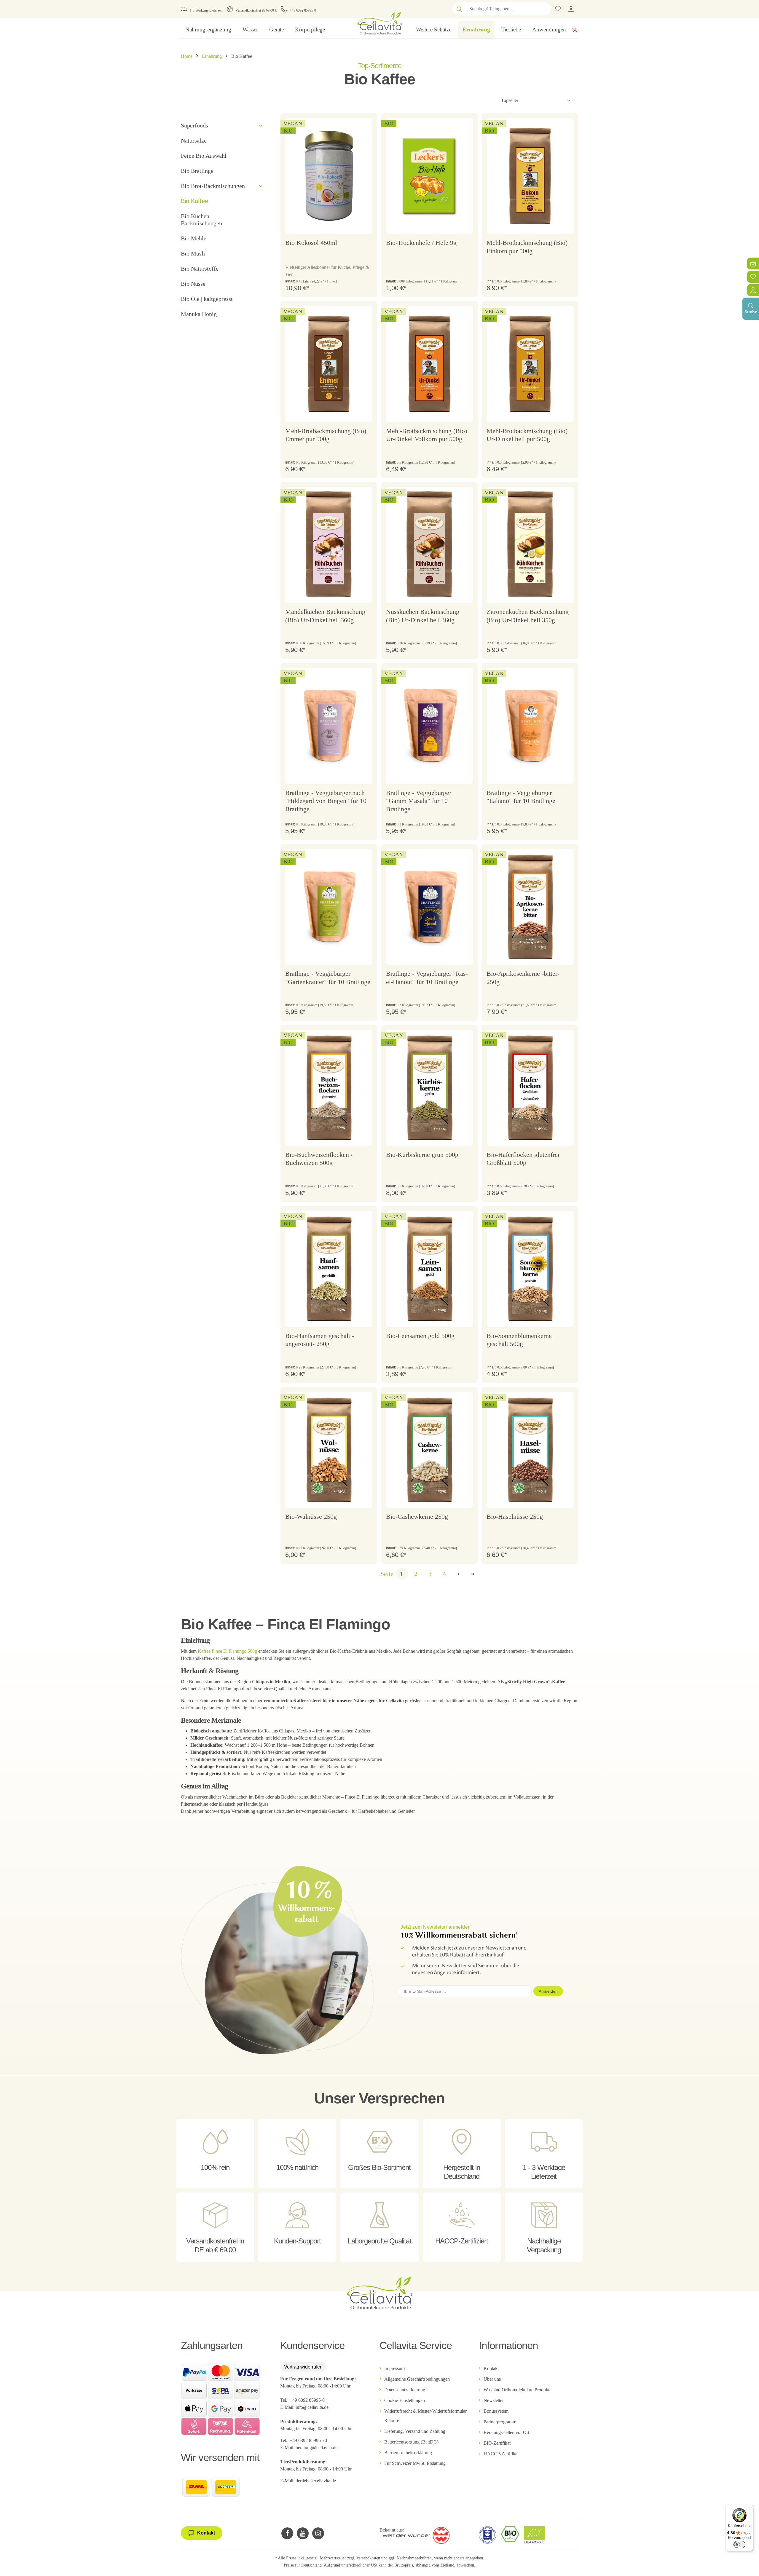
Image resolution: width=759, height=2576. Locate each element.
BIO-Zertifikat (497, 2443)
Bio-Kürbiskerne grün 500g (422, 1155)
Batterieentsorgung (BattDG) (411, 2442)
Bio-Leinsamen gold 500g (420, 1336)
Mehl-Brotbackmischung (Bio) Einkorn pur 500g (527, 247)
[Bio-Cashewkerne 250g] (430, 1450)
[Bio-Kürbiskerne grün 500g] (430, 1088)
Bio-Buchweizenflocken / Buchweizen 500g (319, 1159)
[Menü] (750, 2508)
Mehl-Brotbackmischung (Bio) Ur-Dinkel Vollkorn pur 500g (426, 435)
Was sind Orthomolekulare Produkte (518, 2390)
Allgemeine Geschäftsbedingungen (417, 2379)
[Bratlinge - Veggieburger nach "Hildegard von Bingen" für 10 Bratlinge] (329, 726)
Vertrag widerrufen (303, 2367)
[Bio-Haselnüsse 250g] (530, 1450)
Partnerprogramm (500, 2422)
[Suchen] (459, 9)
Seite (387, 1574)
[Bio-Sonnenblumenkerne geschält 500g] (530, 1269)
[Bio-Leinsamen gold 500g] (430, 1269)
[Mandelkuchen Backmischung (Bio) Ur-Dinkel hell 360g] (329, 545)
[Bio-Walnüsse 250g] (329, 1450)
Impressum (394, 2368)
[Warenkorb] (753, 263)
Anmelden (548, 1991)
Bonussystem (496, 2411)
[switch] (739, 2545)
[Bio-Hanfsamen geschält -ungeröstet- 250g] (329, 1269)
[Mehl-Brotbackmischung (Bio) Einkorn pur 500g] (530, 176)
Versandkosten (368, 2558)
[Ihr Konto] (571, 9)
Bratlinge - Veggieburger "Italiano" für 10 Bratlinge (521, 797)
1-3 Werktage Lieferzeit (206, 10)
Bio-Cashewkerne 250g (417, 1517)
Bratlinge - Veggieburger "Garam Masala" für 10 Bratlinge (419, 801)
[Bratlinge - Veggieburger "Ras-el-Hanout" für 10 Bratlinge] (430, 907)
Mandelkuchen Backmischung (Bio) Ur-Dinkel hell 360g (325, 616)
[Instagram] (318, 2533)
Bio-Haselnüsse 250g (515, 1517)
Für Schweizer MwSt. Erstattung (415, 2463)
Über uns (492, 2379)
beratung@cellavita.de (316, 2448)
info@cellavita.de (312, 2407)
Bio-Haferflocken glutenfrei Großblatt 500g (523, 1159)
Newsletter (494, 2400)
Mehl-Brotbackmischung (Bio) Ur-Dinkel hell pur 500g (527, 435)
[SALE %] (575, 30)
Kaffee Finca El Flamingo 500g (227, 1651)
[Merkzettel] (753, 277)
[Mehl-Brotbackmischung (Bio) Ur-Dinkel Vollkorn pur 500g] (430, 364)
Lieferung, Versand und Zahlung (415, 2431)
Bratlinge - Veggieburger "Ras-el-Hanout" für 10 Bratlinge (427, 978)
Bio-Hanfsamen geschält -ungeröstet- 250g (320, 1340)
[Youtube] (303, 2533)
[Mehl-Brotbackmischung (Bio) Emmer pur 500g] (329, 364)
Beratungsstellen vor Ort (506, 2432)
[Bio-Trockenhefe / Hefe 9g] (430, 176)
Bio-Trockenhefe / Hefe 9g (421, 243)
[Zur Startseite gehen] (379, 22)
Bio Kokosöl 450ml (311, 243)
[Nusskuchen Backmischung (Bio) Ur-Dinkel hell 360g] (430, 545)
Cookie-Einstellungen (405, 2400)
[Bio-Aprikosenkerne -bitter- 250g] (530, 907)
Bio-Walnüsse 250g (311, 1517)
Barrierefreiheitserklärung (408, 2453)
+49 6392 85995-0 (303, 10)
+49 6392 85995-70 (309, 2440)
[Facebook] (287, 2533)
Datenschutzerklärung (405, 2390)
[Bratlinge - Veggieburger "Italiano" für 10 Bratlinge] (530, 726)
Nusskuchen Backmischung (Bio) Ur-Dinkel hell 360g (423, 616)
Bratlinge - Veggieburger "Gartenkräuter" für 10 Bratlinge (328, 978)
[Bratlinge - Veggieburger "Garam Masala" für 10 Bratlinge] (430, 726)
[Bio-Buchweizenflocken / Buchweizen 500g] (329, 1088)
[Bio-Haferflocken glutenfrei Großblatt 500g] (530, 1088)
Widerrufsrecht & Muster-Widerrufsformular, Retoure (426, 2416)
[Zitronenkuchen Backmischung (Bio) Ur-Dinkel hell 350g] (530, 545)
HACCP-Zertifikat (501, 2454)
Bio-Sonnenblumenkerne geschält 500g (519, 1340)
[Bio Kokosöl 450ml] (329, 176)
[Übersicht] (753, 290)
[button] (261, 126)
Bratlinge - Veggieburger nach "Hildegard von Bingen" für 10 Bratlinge (326, 801)
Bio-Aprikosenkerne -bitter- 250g (523, 978)
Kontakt (491, 2368)
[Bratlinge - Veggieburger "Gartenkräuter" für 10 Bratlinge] (329, 907)
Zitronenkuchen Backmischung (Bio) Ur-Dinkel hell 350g (528, 616)
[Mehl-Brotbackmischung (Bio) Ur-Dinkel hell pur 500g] (530, 364)
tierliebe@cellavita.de (316, 2481)
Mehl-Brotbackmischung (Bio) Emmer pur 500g (326, 435)
